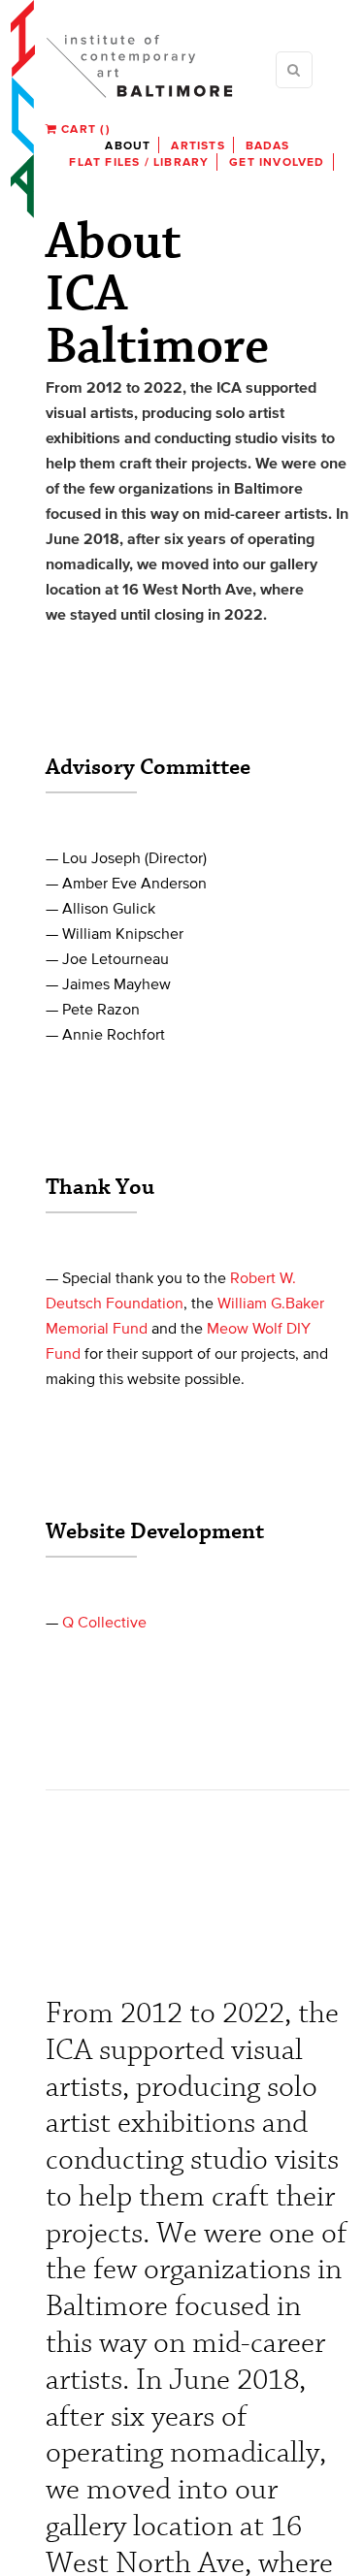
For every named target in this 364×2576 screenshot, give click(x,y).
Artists (198, 145)
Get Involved (277, 161)
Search (294, 70)
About (128, 145)
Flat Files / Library (139, 161)
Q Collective (104, 1622)
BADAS (268, 145)
